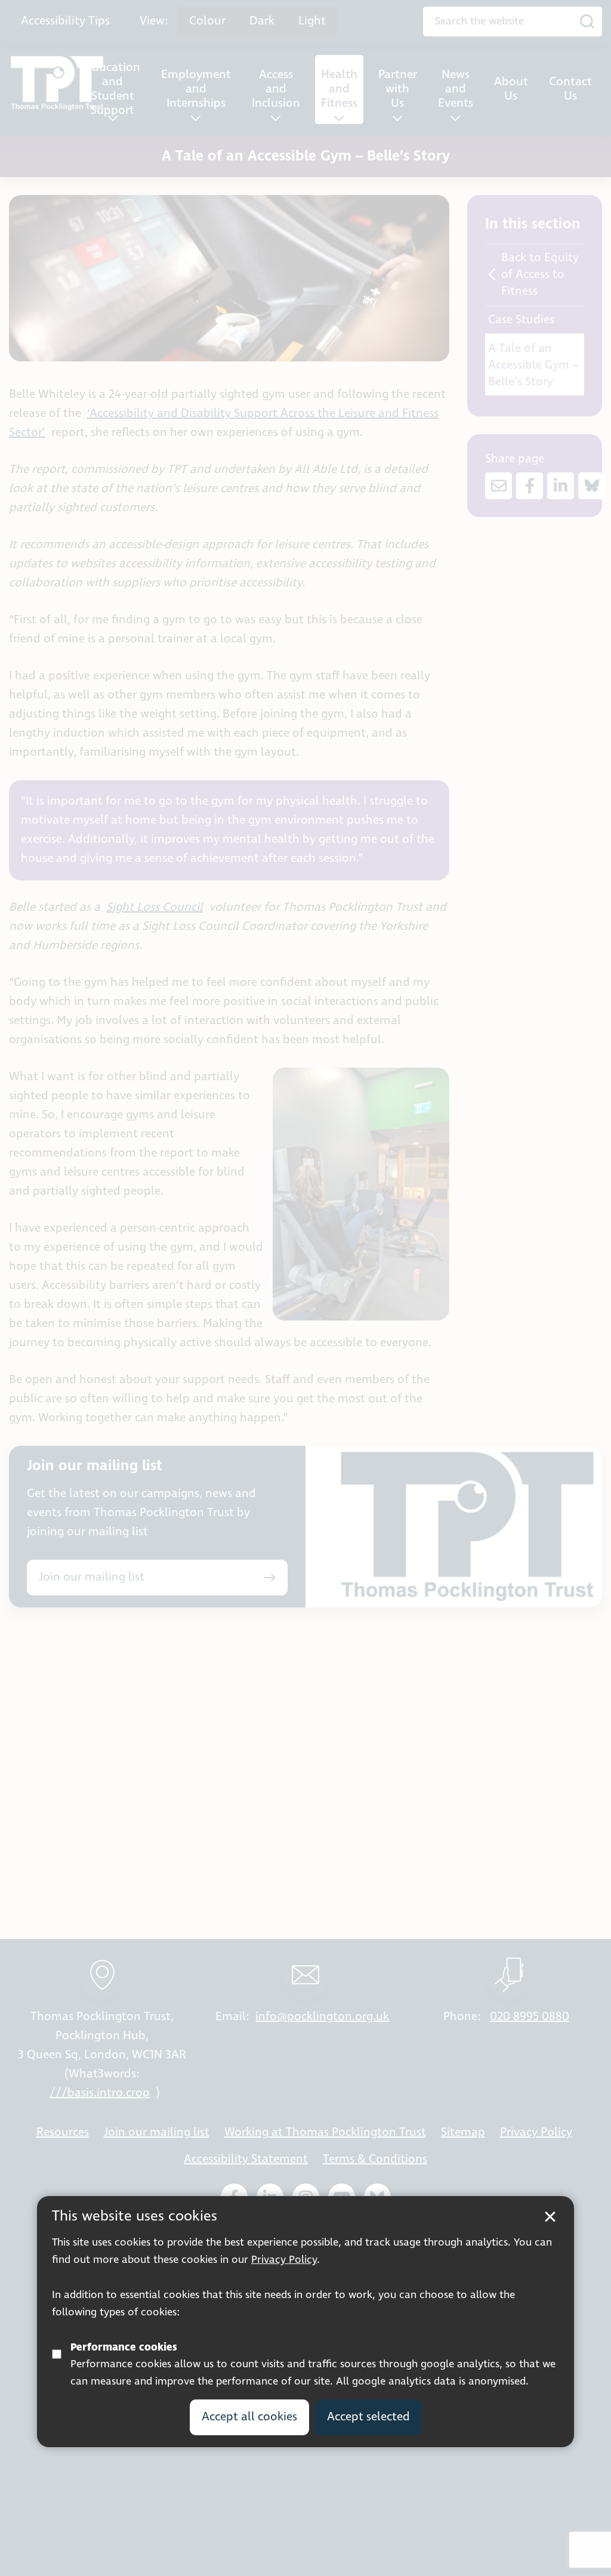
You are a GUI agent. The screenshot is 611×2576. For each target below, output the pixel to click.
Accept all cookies (249, 2417)
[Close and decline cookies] (550, 2217)
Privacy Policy (284, 2260)
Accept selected (368, 2417)
